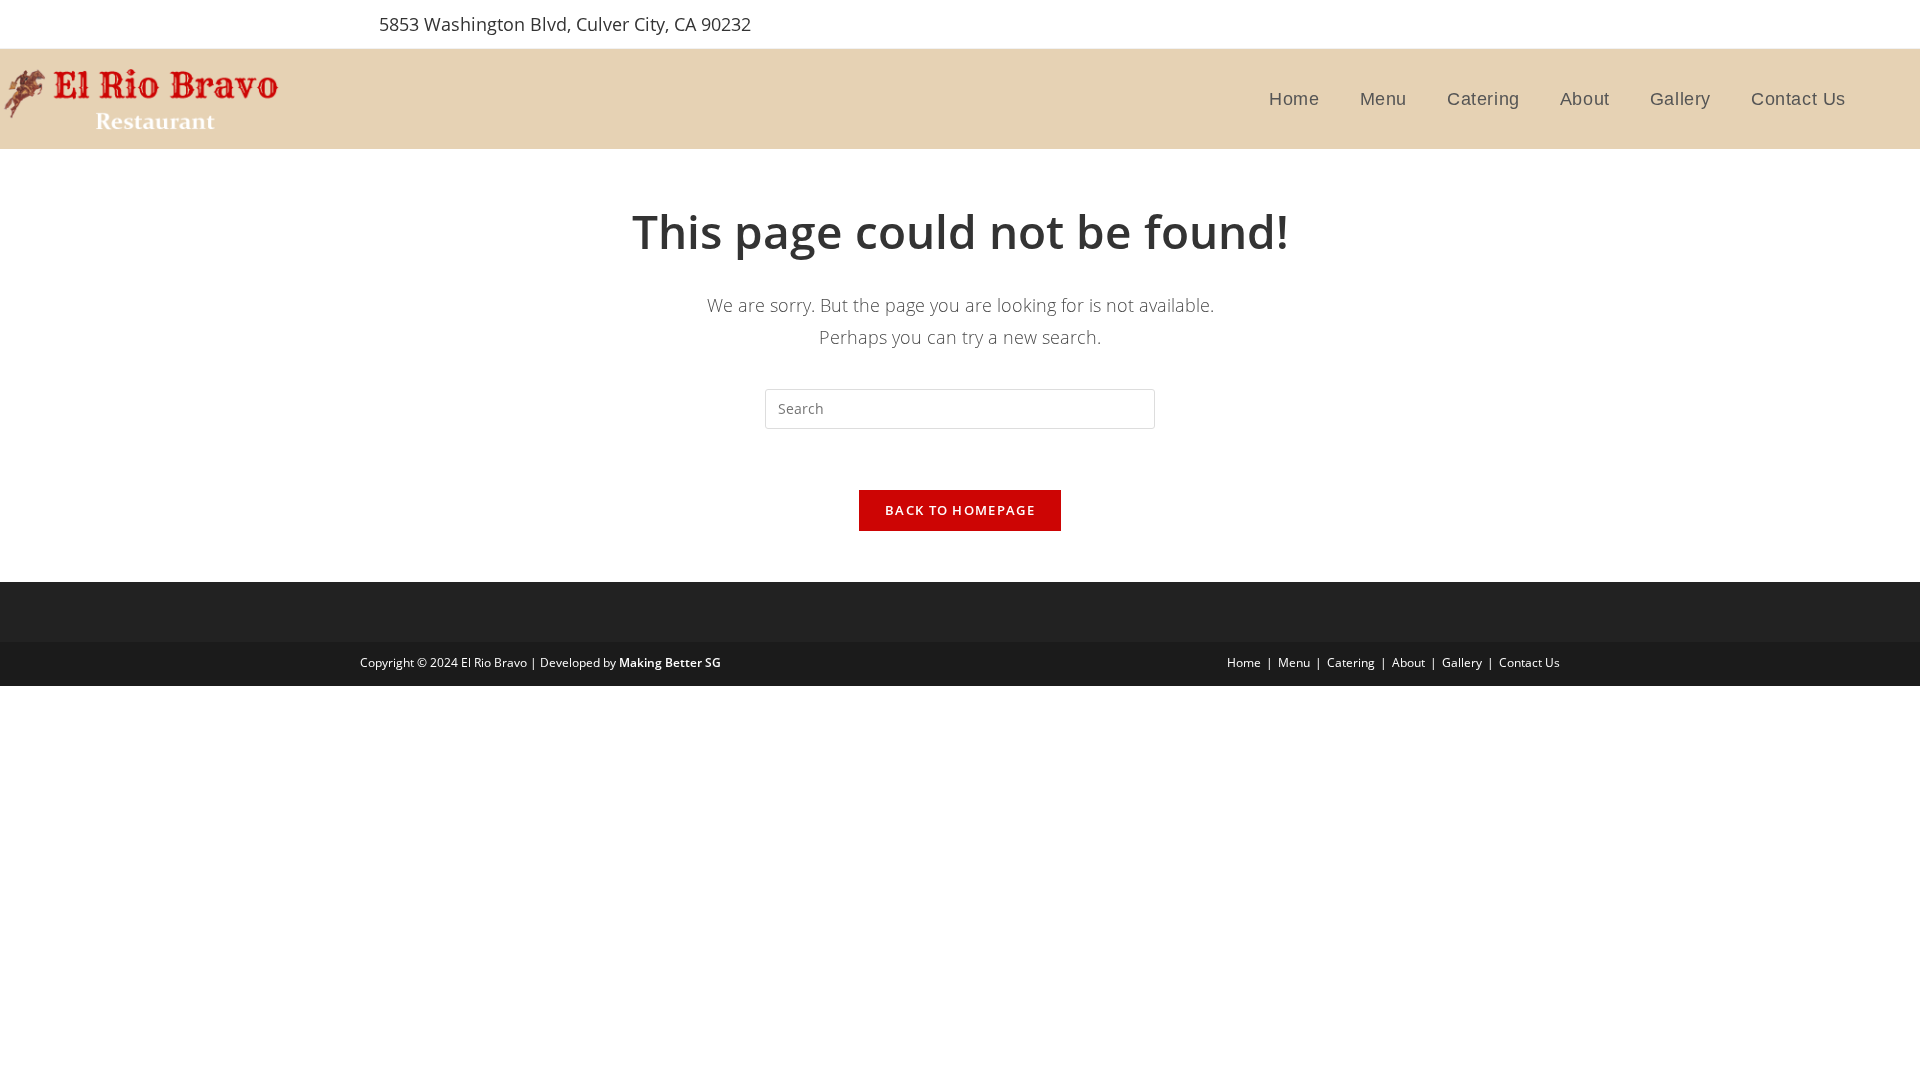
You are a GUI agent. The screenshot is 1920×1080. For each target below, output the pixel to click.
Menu (1294, 662)
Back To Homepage (960, 510)
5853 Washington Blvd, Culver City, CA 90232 (565, 24)
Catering (1351, 662)
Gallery (1462, 662)
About (1408, 662)
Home (1244, 662)
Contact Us (1529, 662)
